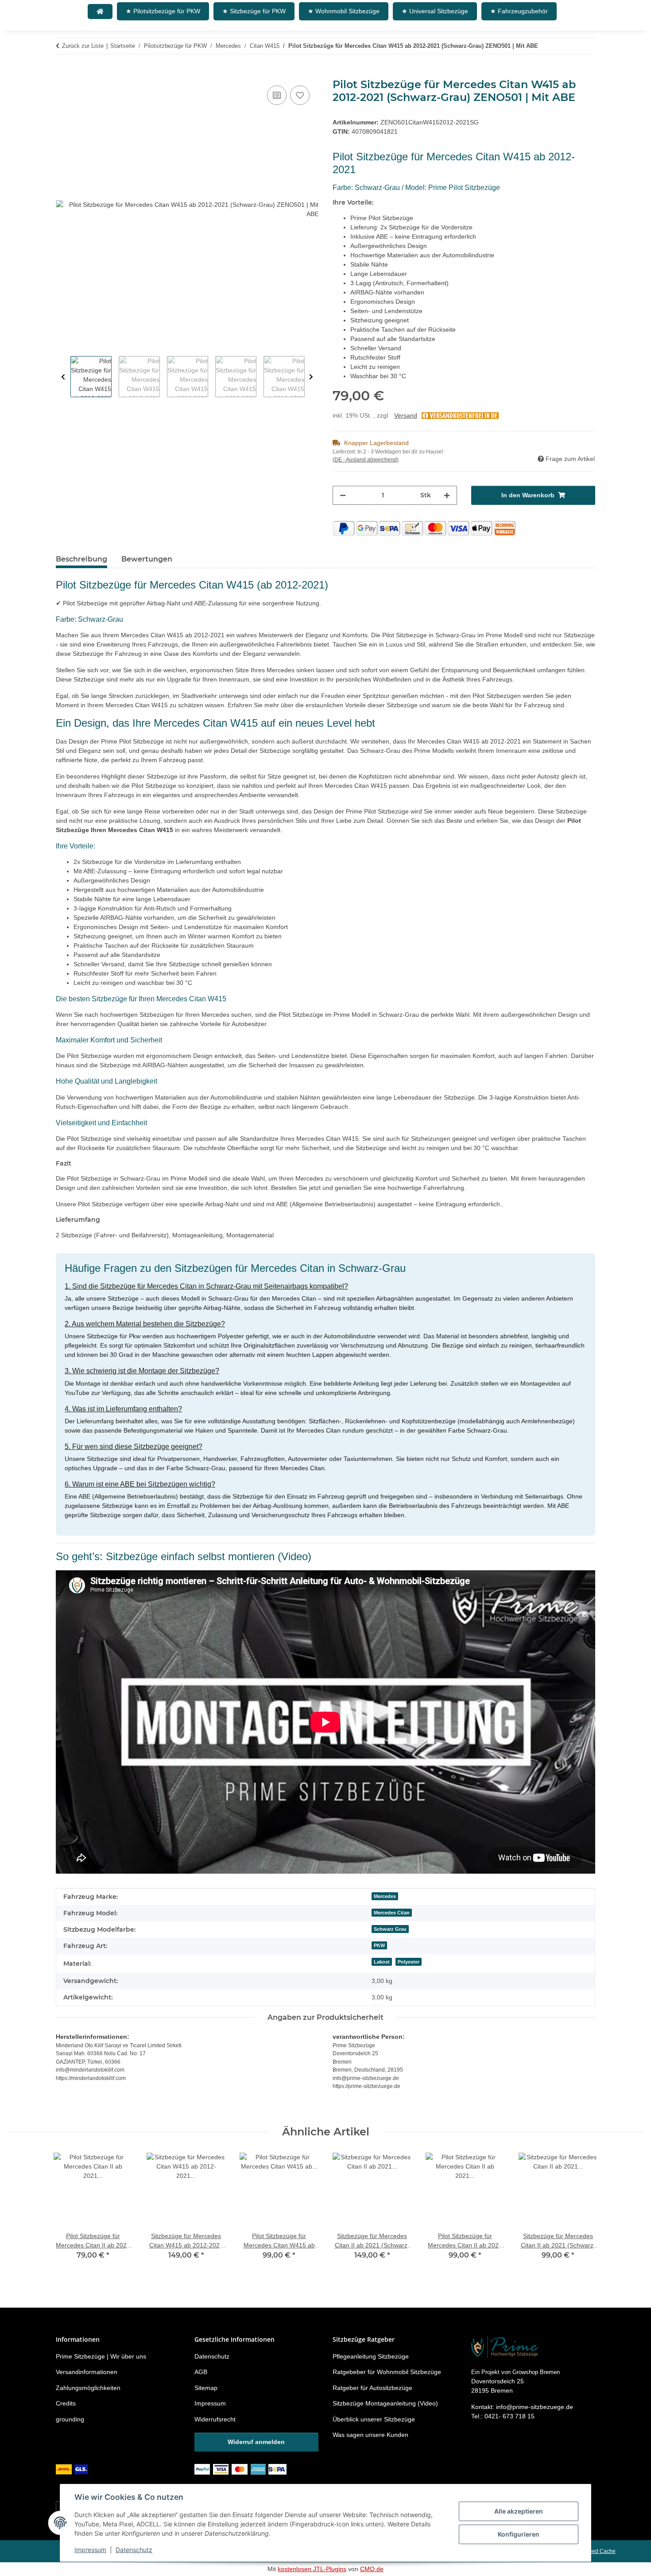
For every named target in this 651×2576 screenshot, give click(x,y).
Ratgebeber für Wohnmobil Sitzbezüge (387, 2372)
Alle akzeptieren (519, 2511)
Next (311, 377)
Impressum (90, 2550)
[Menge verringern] (343, 495)
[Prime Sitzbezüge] (100, 12)
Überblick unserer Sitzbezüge (374, 2419)
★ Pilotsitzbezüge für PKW (163, 11)
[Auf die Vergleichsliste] (277, 95)
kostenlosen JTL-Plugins (312, 2569)
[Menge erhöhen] (447, 495)
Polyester (409, 1962)
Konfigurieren (519, 2534)
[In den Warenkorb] (63, 74)
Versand (406, 415)
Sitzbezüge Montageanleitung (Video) (385, 2403)
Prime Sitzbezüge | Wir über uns (101, 2356)
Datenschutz (134, 2550)
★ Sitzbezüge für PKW (254, 11)
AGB (201, 2372)
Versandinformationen (87, 2372)
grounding (70, 2419)
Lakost (382, 1962)
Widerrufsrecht (215, 2419)
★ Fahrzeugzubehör (519, 11)
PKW (379, 1945)
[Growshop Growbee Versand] (73, 2468)
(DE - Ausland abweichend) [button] (366, 460)
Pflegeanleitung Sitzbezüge (371, 2356)
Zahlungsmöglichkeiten (88, 2388)
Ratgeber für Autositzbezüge (372, 2388)
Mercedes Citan (392, 1913)
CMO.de (372, 2569)
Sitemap (206, 2388)
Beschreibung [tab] (81, 559)
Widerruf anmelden (256, 2442)
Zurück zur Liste (83, 46)
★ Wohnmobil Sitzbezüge (344, 11)
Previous (63, 377)
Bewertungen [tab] (147, 559)
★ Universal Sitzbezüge (435, 11)
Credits (66, 2403)
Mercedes (385, 1896)
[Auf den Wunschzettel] (300, 95)
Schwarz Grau (390, 1929)
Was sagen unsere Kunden (370, 2435)
